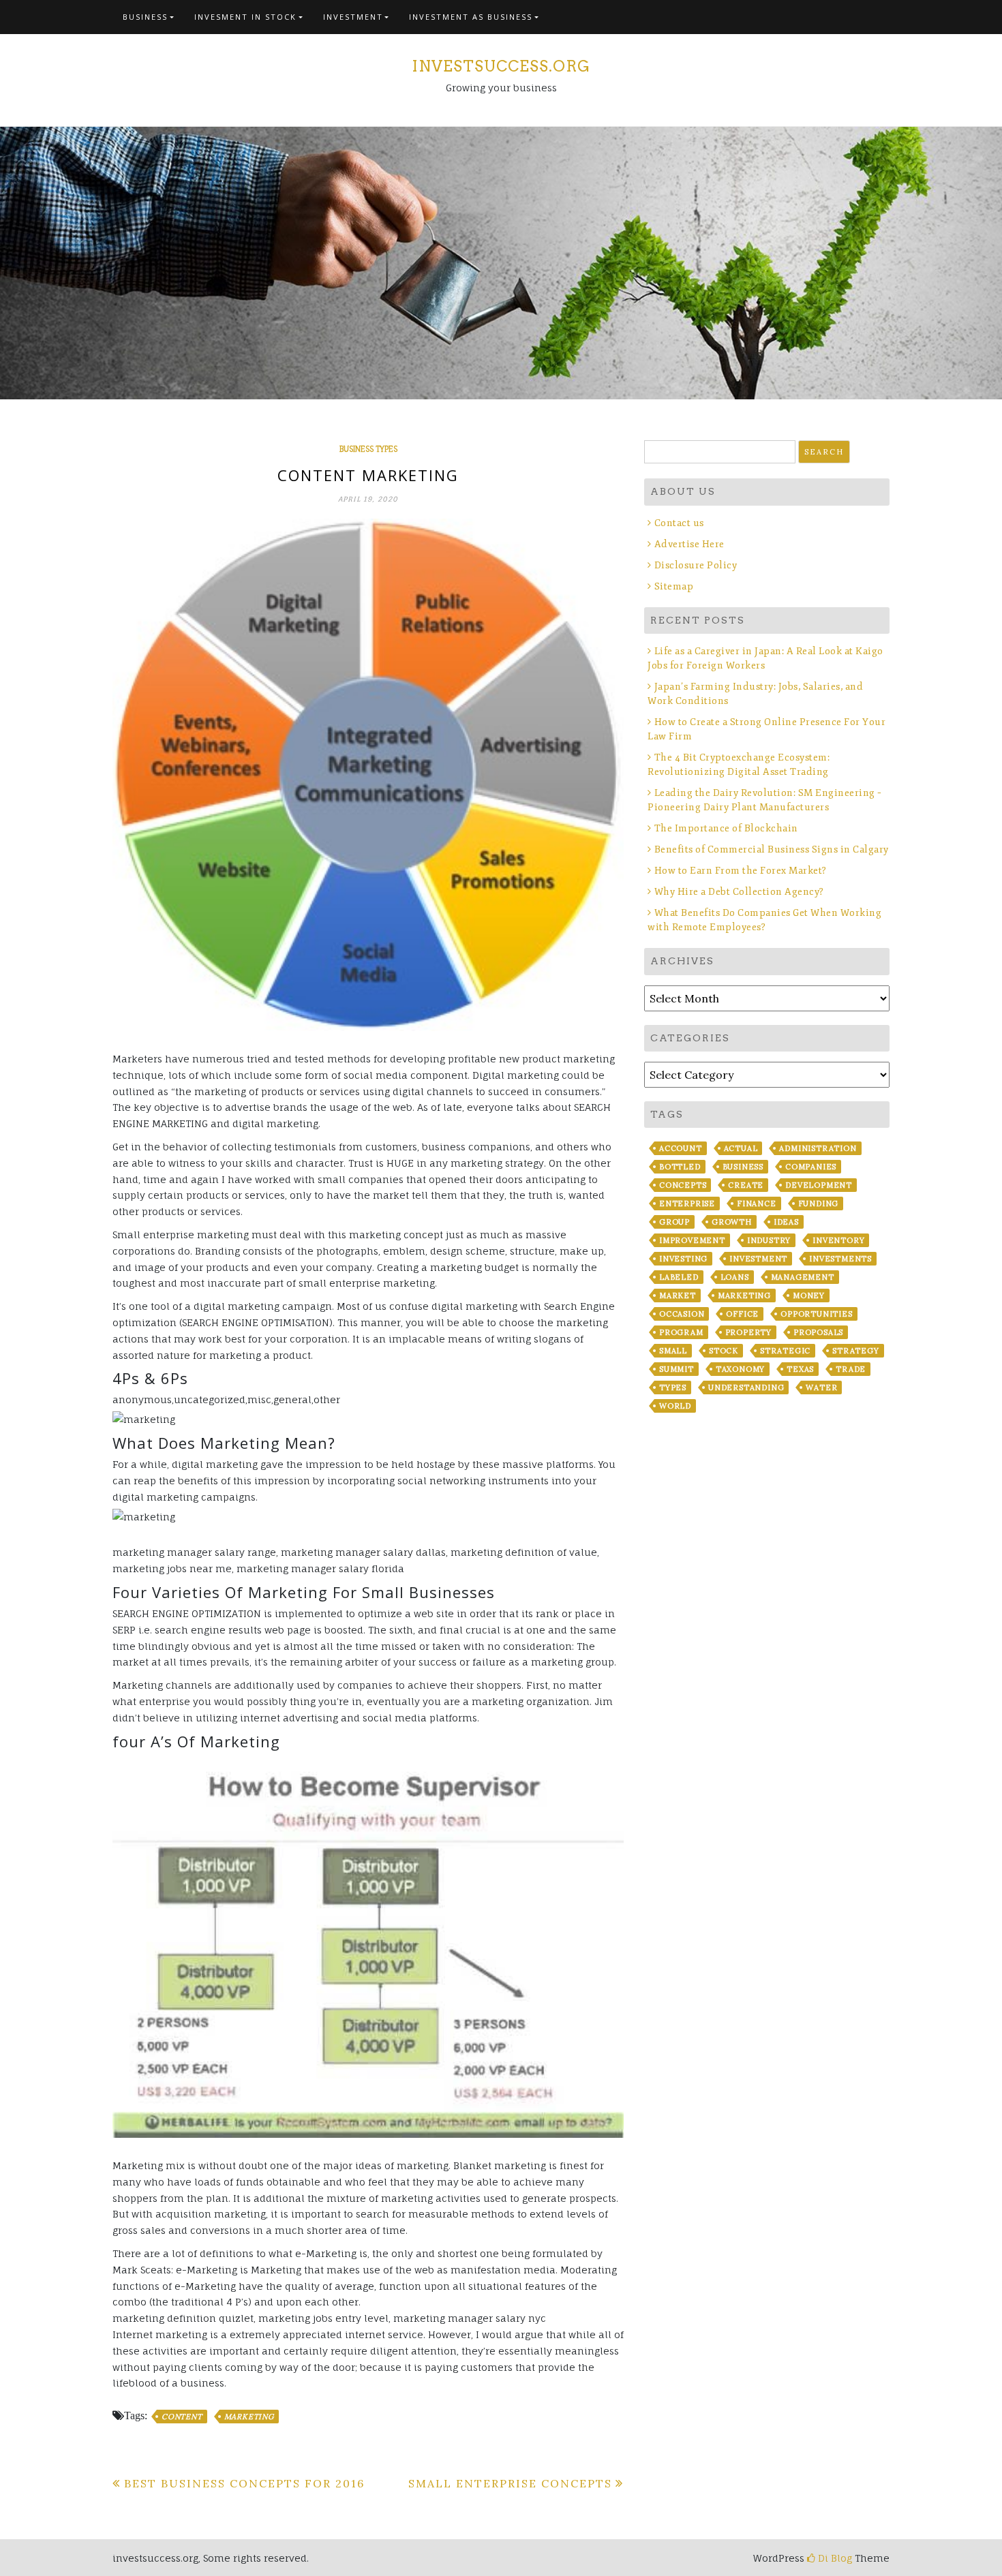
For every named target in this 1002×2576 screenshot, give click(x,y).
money (809, 1295)
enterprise (687, 1203)
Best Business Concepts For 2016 (244, 2483)
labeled (679, 1277)
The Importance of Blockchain (726, 828)
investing (683, 1259)
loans (735, 1277)
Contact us (679, 523)
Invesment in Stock (245, 17)
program (681, 1332)
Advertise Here (689, 544)
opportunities (816, 1314)
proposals (818, 1332)
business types (368, 449)
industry (769, 1240)
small (673, 1351)
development (819, 1185)
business (743, 1167)
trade (851, 1369)
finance (757, 1203)
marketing (249, 2417)
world (675, 1406)
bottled (680, 1167)
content (182, 2417)
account (681, 1148)
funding (819, 1203)
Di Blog (834, 2558)
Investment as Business (471, 17)
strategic (785, 1351)
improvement (692, 1240)
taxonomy (740, 1369)
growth (732, 1222)
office (742, 1314)
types (673, 1387)
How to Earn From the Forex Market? (741, 871)
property (748, 1332)
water (821, 1387)
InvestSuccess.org (501, 66)
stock (724, 1351)
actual (741, 1148)
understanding (746, 1387)
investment (758, 1259)
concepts (683, 1185)
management (803, 1277)
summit (677, 1369)
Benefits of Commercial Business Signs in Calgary (772, 849)
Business (145, 17)
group (674, 1222)
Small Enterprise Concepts (510, 2483)
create (746, 1185)
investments (840, 1259)
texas (800, 1369)
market (678, 1295)
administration (818, 1148)
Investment (353, 17)
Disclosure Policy (696, 565)
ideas (786, 1222)
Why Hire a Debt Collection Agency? (739, 892)
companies (811, 1167)
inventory (838, 1240)
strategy (855, 1351)
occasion (682, 1314)
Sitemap (674, 586)
